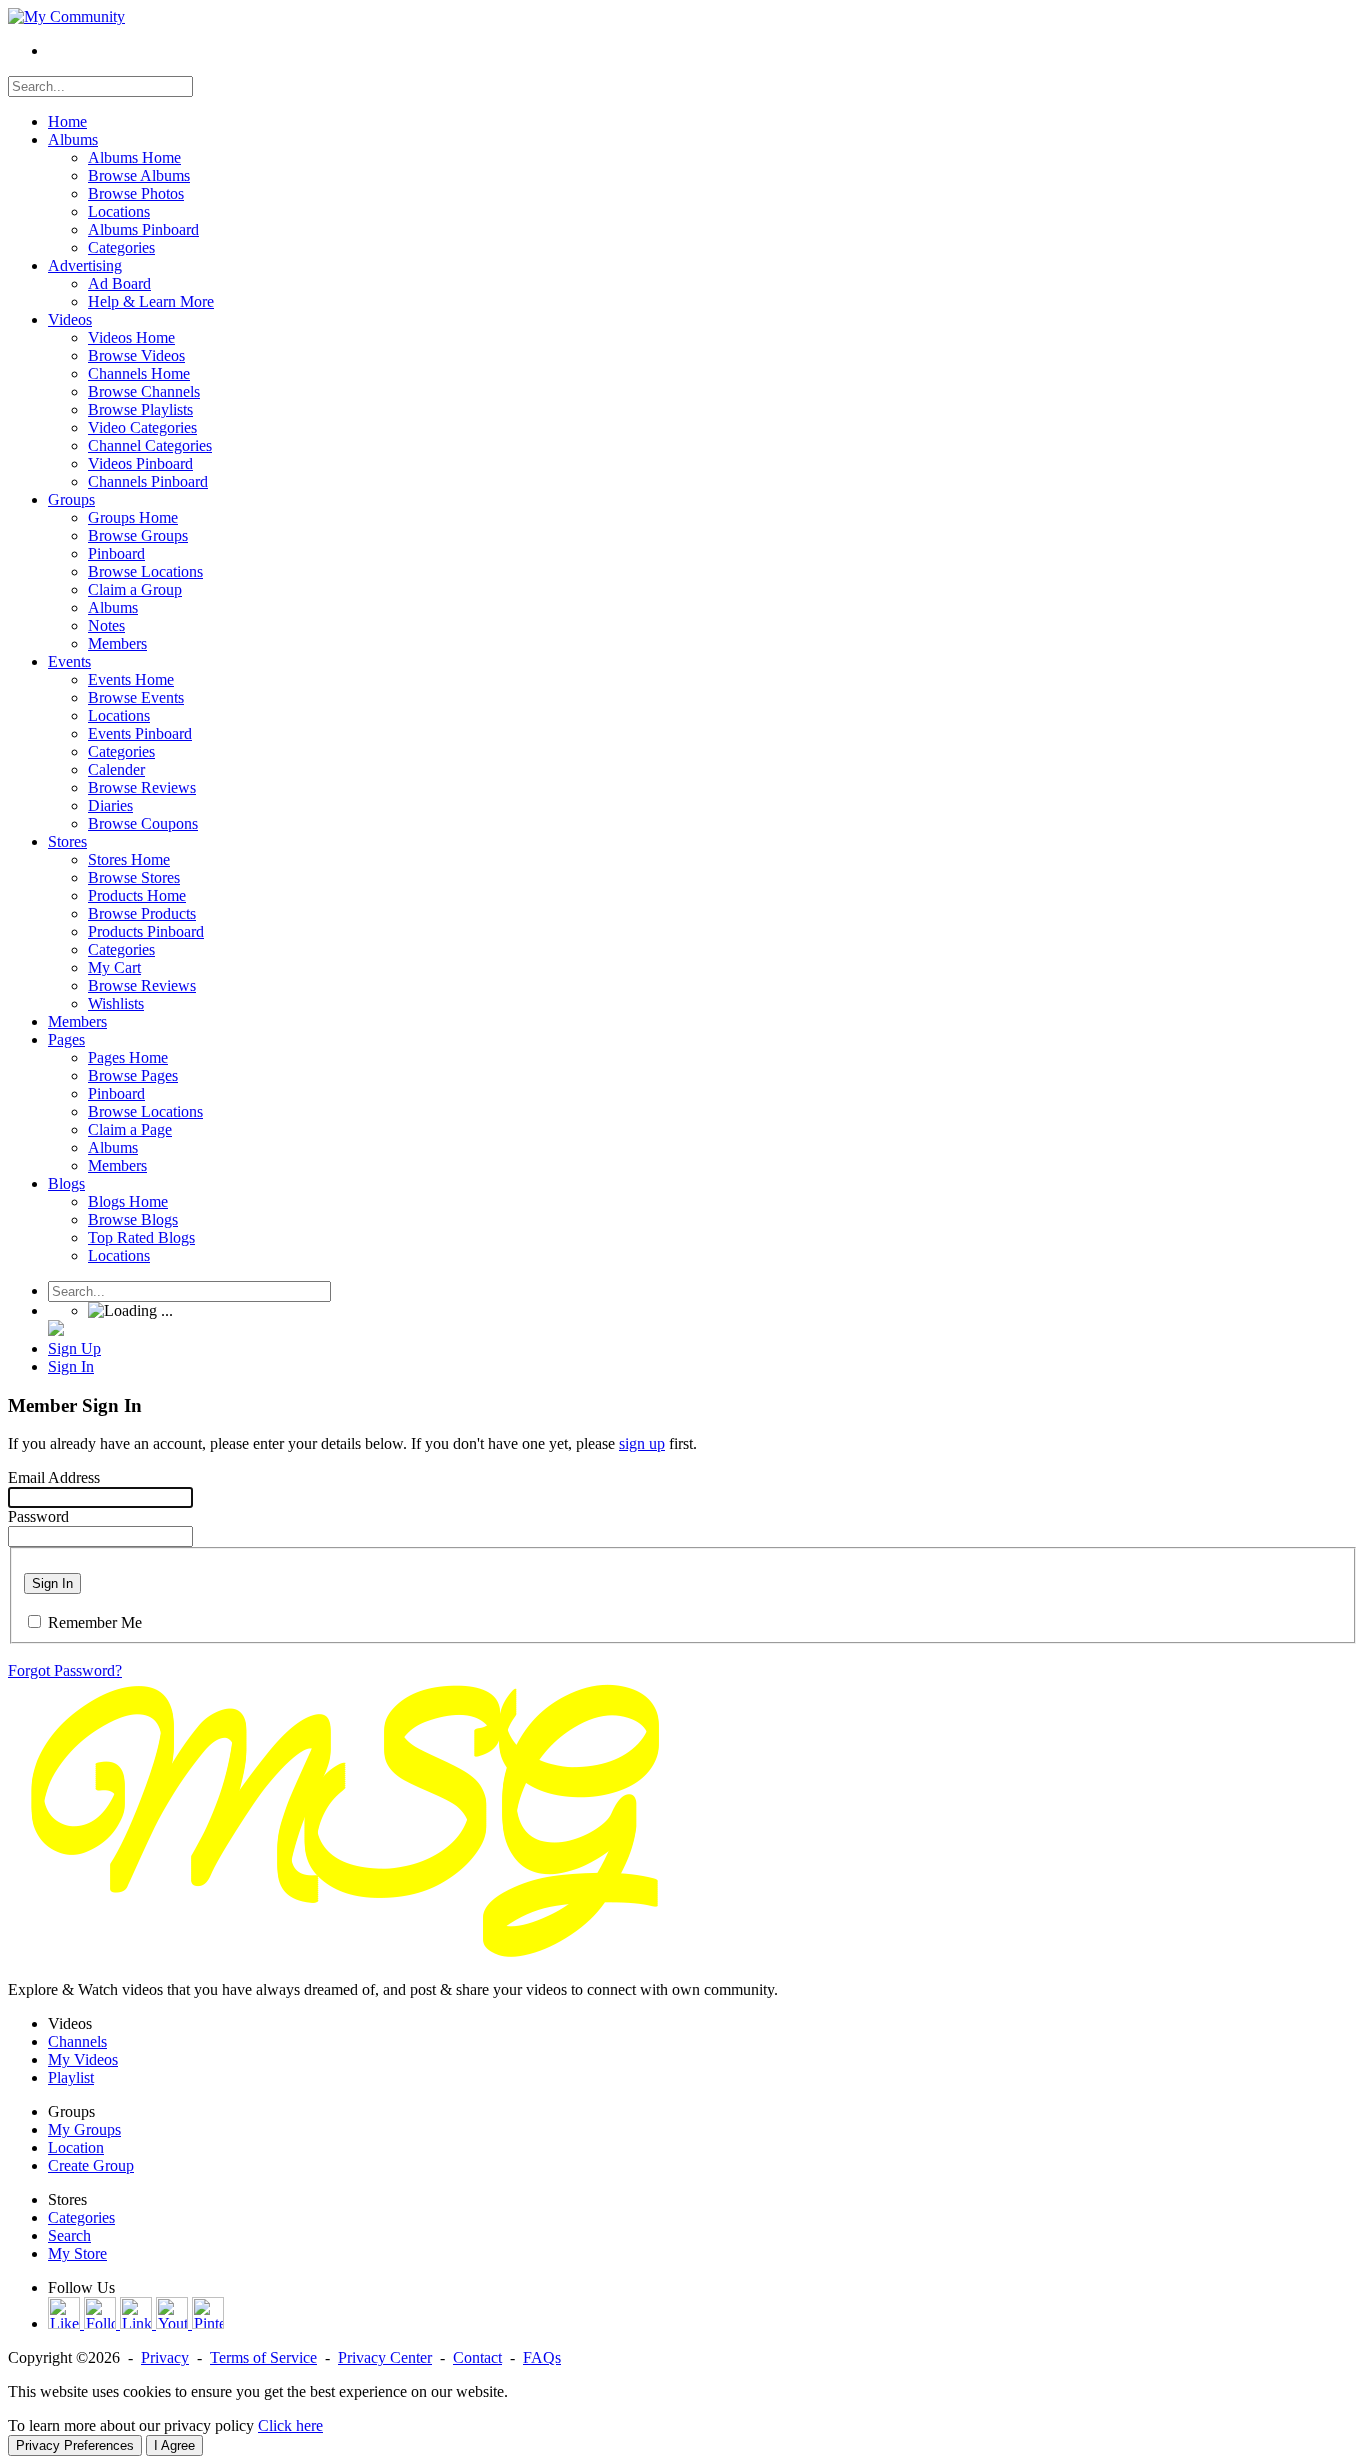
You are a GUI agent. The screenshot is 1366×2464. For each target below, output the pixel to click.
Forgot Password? (65, 1670)
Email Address (54, 1477)
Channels (77, 2041)
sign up (642, 1443)
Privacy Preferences (75, 2445)
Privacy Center (385, 2357)
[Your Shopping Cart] (56, 1330)
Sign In (52, 1583)
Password (38, 1516)
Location (76, 2147)
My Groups (84, 2129)
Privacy (165, 2357)
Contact (477, 2357)
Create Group (91, 2165)
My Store (77, 2253)
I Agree (174, 2445)
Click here (290, 2425)
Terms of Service (263, 2357)
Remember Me (95, 1622)
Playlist (71, 2077)
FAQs (542, 2357)
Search (69, 2235)
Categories (81, 2217)
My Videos (83, 2059)
